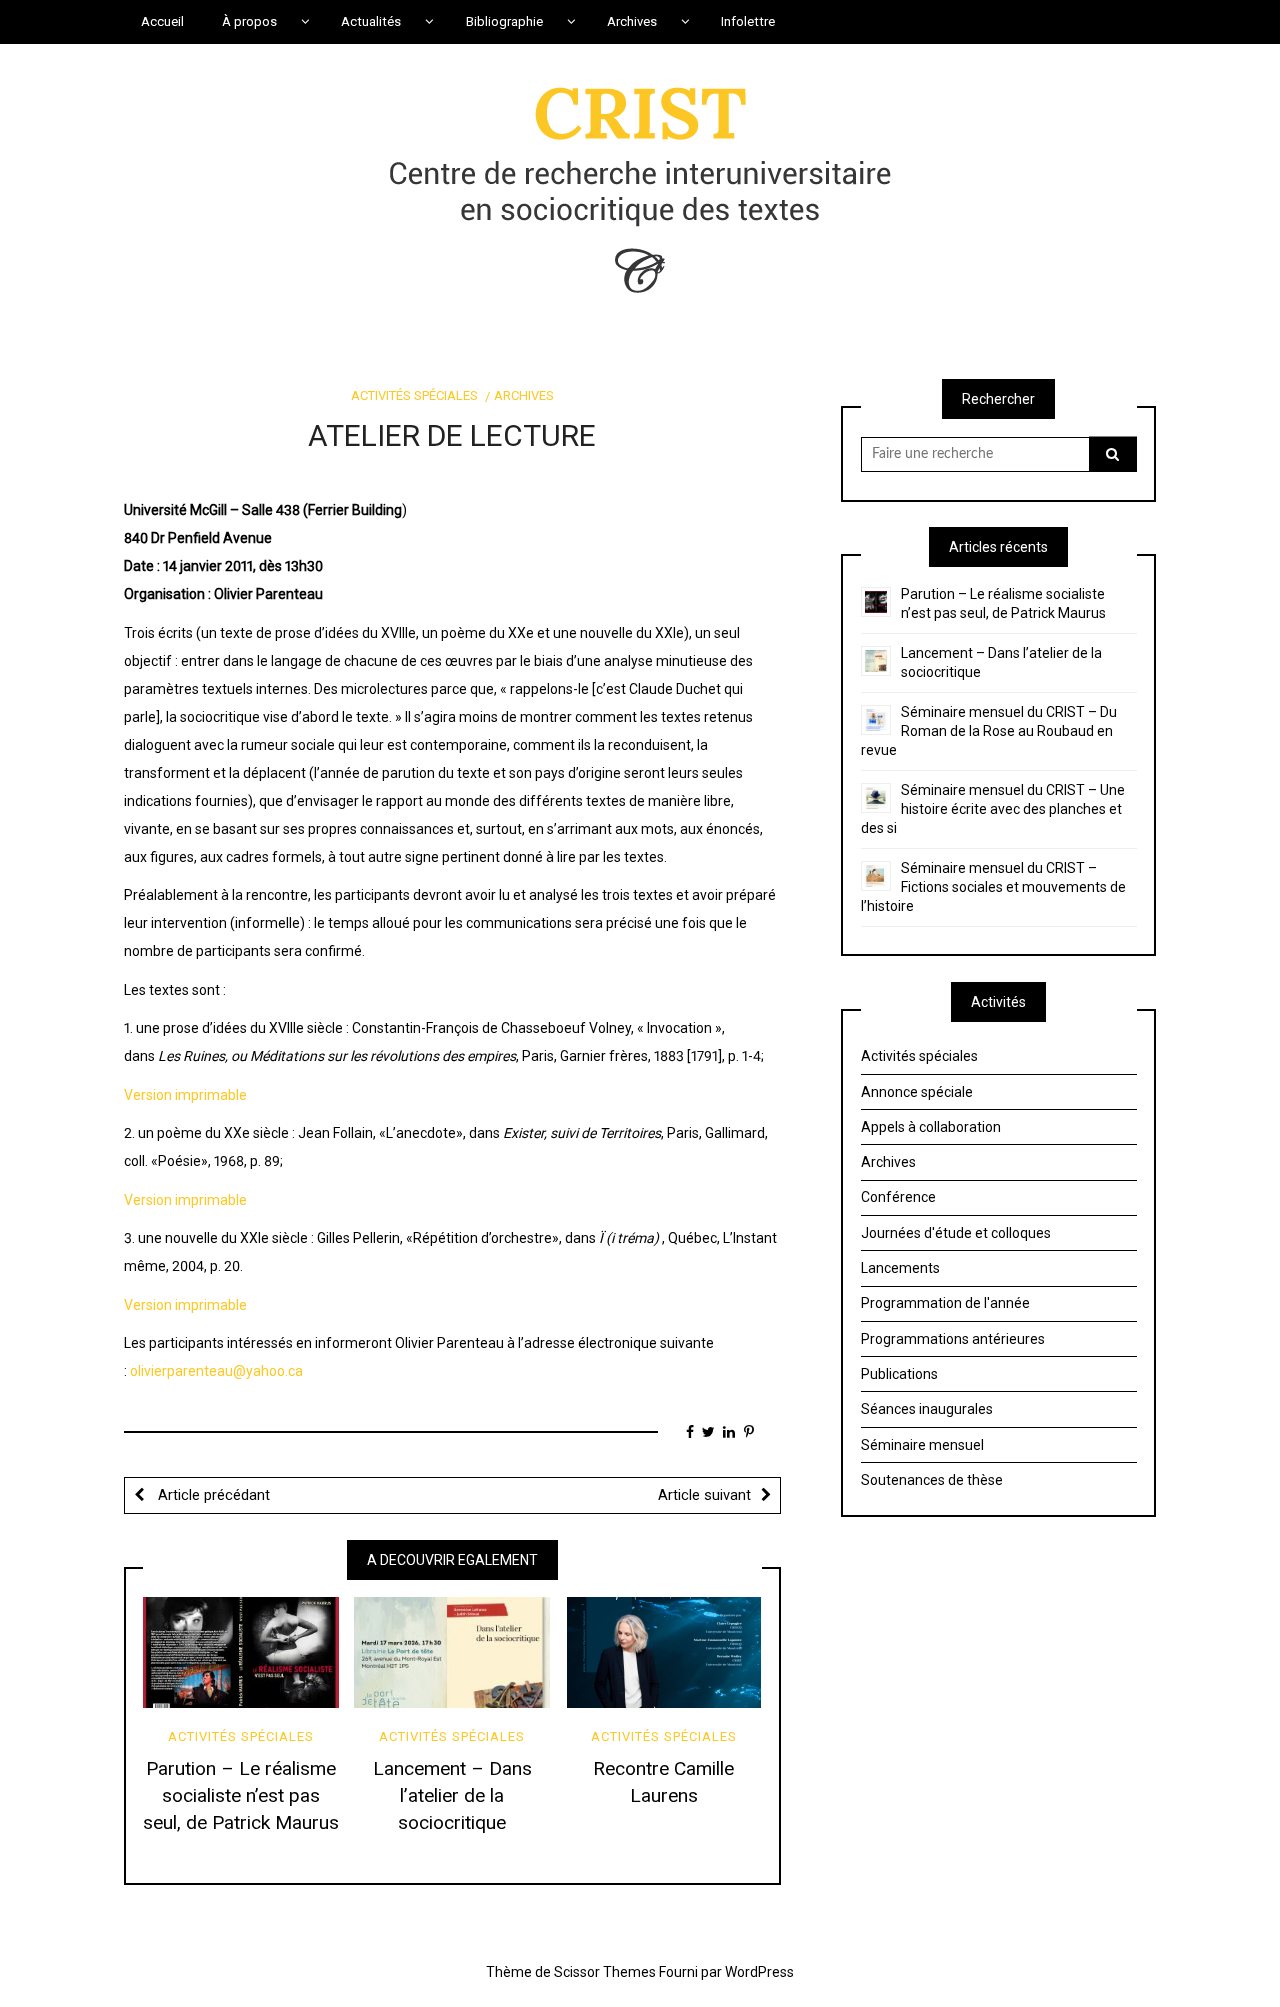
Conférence (898, 1197)
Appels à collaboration (931, 1127)
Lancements (900, 1268)
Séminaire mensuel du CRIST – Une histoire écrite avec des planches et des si (993, 809)
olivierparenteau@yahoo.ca (216, 1371)
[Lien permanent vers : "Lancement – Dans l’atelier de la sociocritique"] (452, 1652)
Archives (524, 395)
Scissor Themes (605, 1972)
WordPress (759, 1972)
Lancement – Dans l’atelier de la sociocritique (452, 1795)
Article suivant (704, 1495)
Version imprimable (185, 1095)
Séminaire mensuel (922, 1445)
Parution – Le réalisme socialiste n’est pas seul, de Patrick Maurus (241, 1795)
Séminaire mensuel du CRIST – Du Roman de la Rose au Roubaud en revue (989, 731)
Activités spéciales (414, 395)
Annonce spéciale (917, 1092)
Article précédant (212, 1495)
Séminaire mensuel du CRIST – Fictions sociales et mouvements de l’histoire (993, 887)
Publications (899, 1374)
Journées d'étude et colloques (956, 1233)
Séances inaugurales (927, 1409)
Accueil (162, 21)
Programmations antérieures (953, 1339)
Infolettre (748, 21)
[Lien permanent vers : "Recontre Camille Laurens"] (664, 1652)
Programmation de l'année (945, 1303)
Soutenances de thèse (932, 1480)
